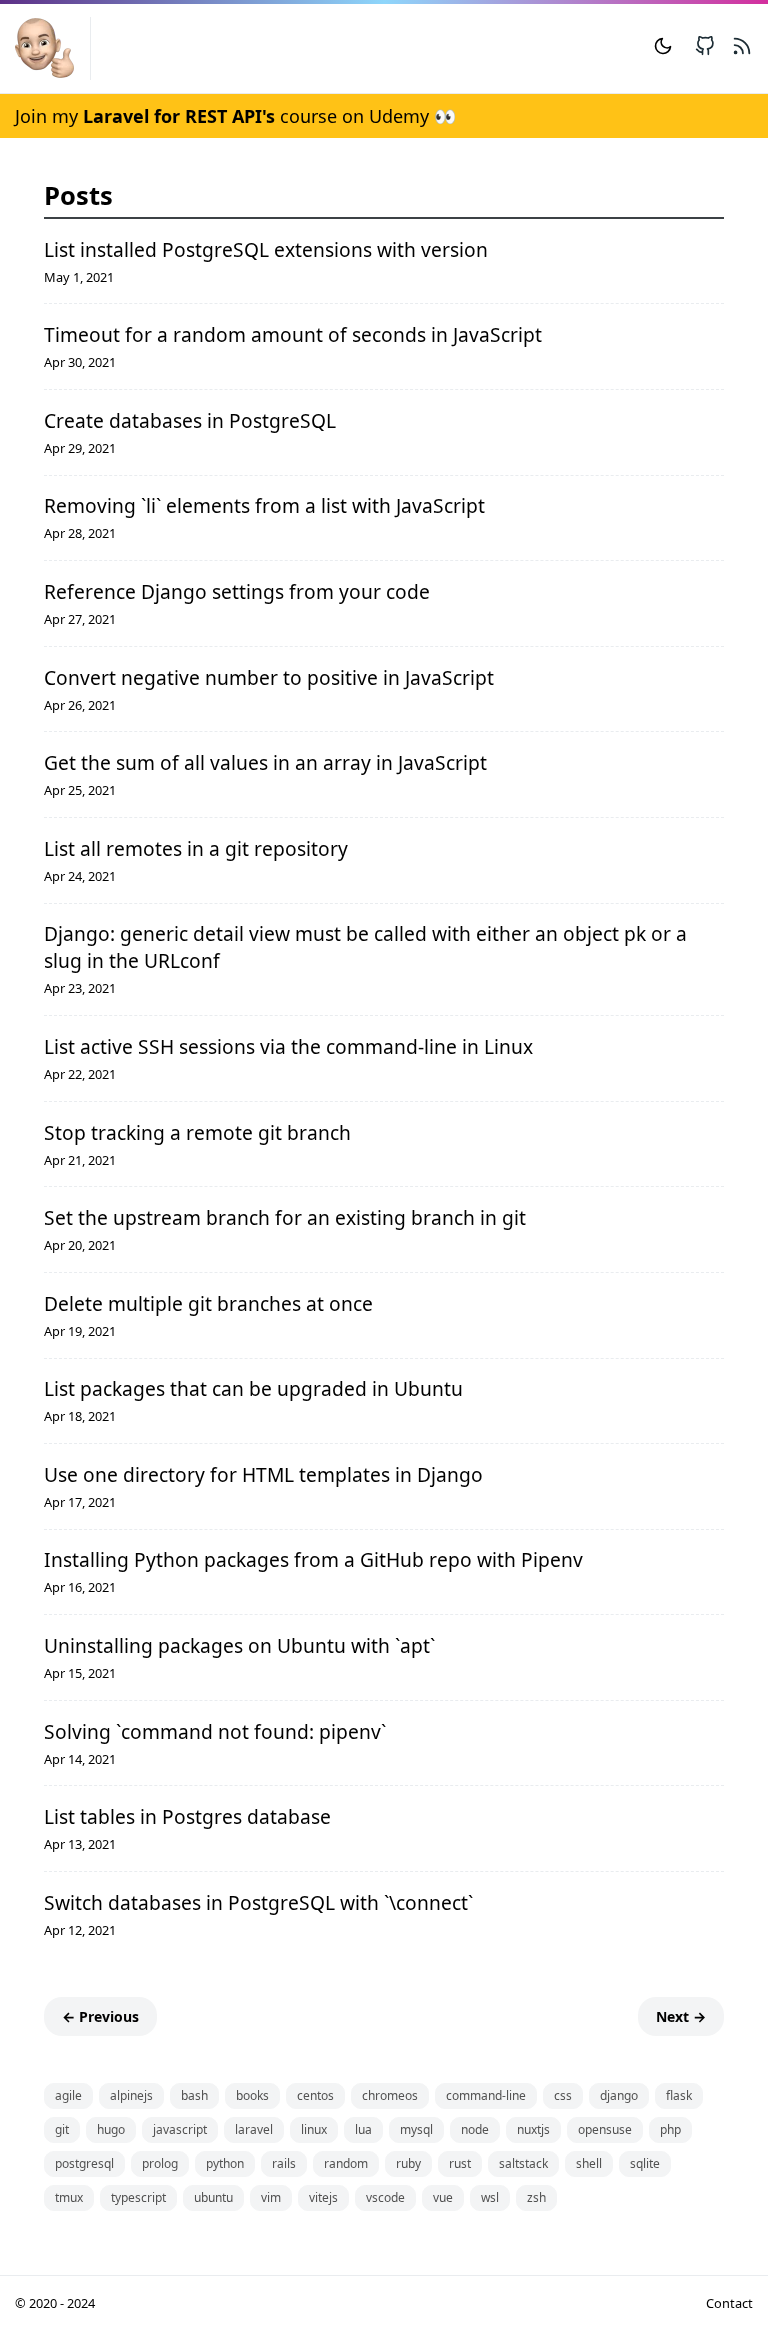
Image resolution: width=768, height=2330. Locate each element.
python (225, 2163)
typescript (138, 2197)
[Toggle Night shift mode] (663, 48)
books (252, 2095)
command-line (486, 2095)
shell (589, 2163)
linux (314, 2129)
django (619, 2095)
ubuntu (213, 2197)
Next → (681, 2016)
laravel (254, 2129)
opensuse (605, 2129)
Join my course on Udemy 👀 (235, 116)
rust (460, 2163)
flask (679, 2095)
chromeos (390, 2095)
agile (68, 2095)
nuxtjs (533, 2129)
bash (194, 2095)
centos (315, 2095)
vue (443, 2197)
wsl (490, 2197)
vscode (385, 2197)
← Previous (100, 2016)
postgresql (84, 2163)
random (346, 2163)
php (670, 2129)
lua (363, 2129)
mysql (416, 2129)
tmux (69, 2197)
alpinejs (131, 2095)
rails (284, 2163)
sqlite (645, 2163)
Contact (729, 2303)
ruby (408, 2163)
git (62, 2129)
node (475, 2129)
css (563, 2095)
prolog (160, 2163)
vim (271, 2197)
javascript (180, 2129)
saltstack (523, 2163)
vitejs (323, 2197)
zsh (536, 2197)
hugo (111, 2129)
